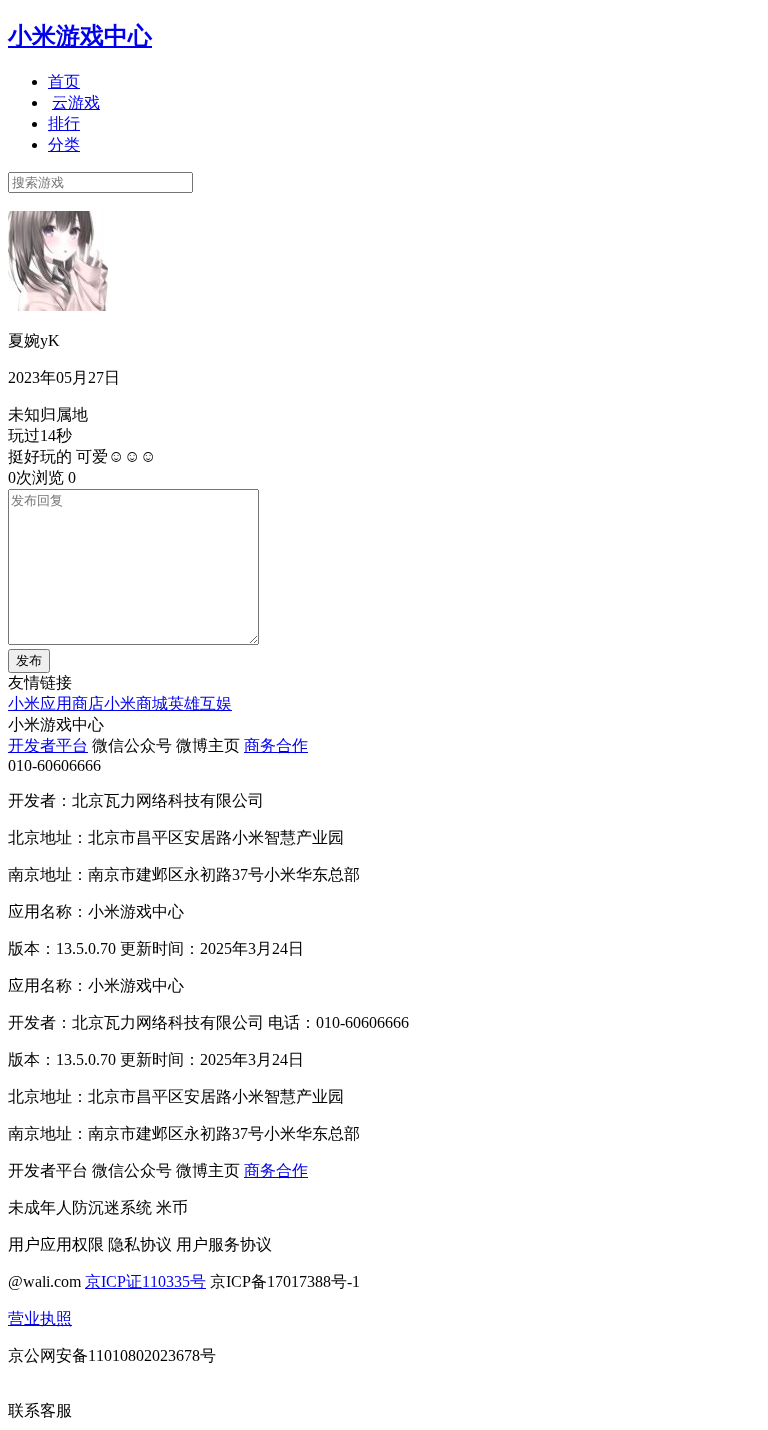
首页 (64, 81)
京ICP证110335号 (145, 1281)
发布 (29, 660)
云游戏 (76, 102)
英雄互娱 (200, 703)
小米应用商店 (56, 703)
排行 (64, 123)
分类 (64, 144)
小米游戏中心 (80, 36)
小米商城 (136, 703)
